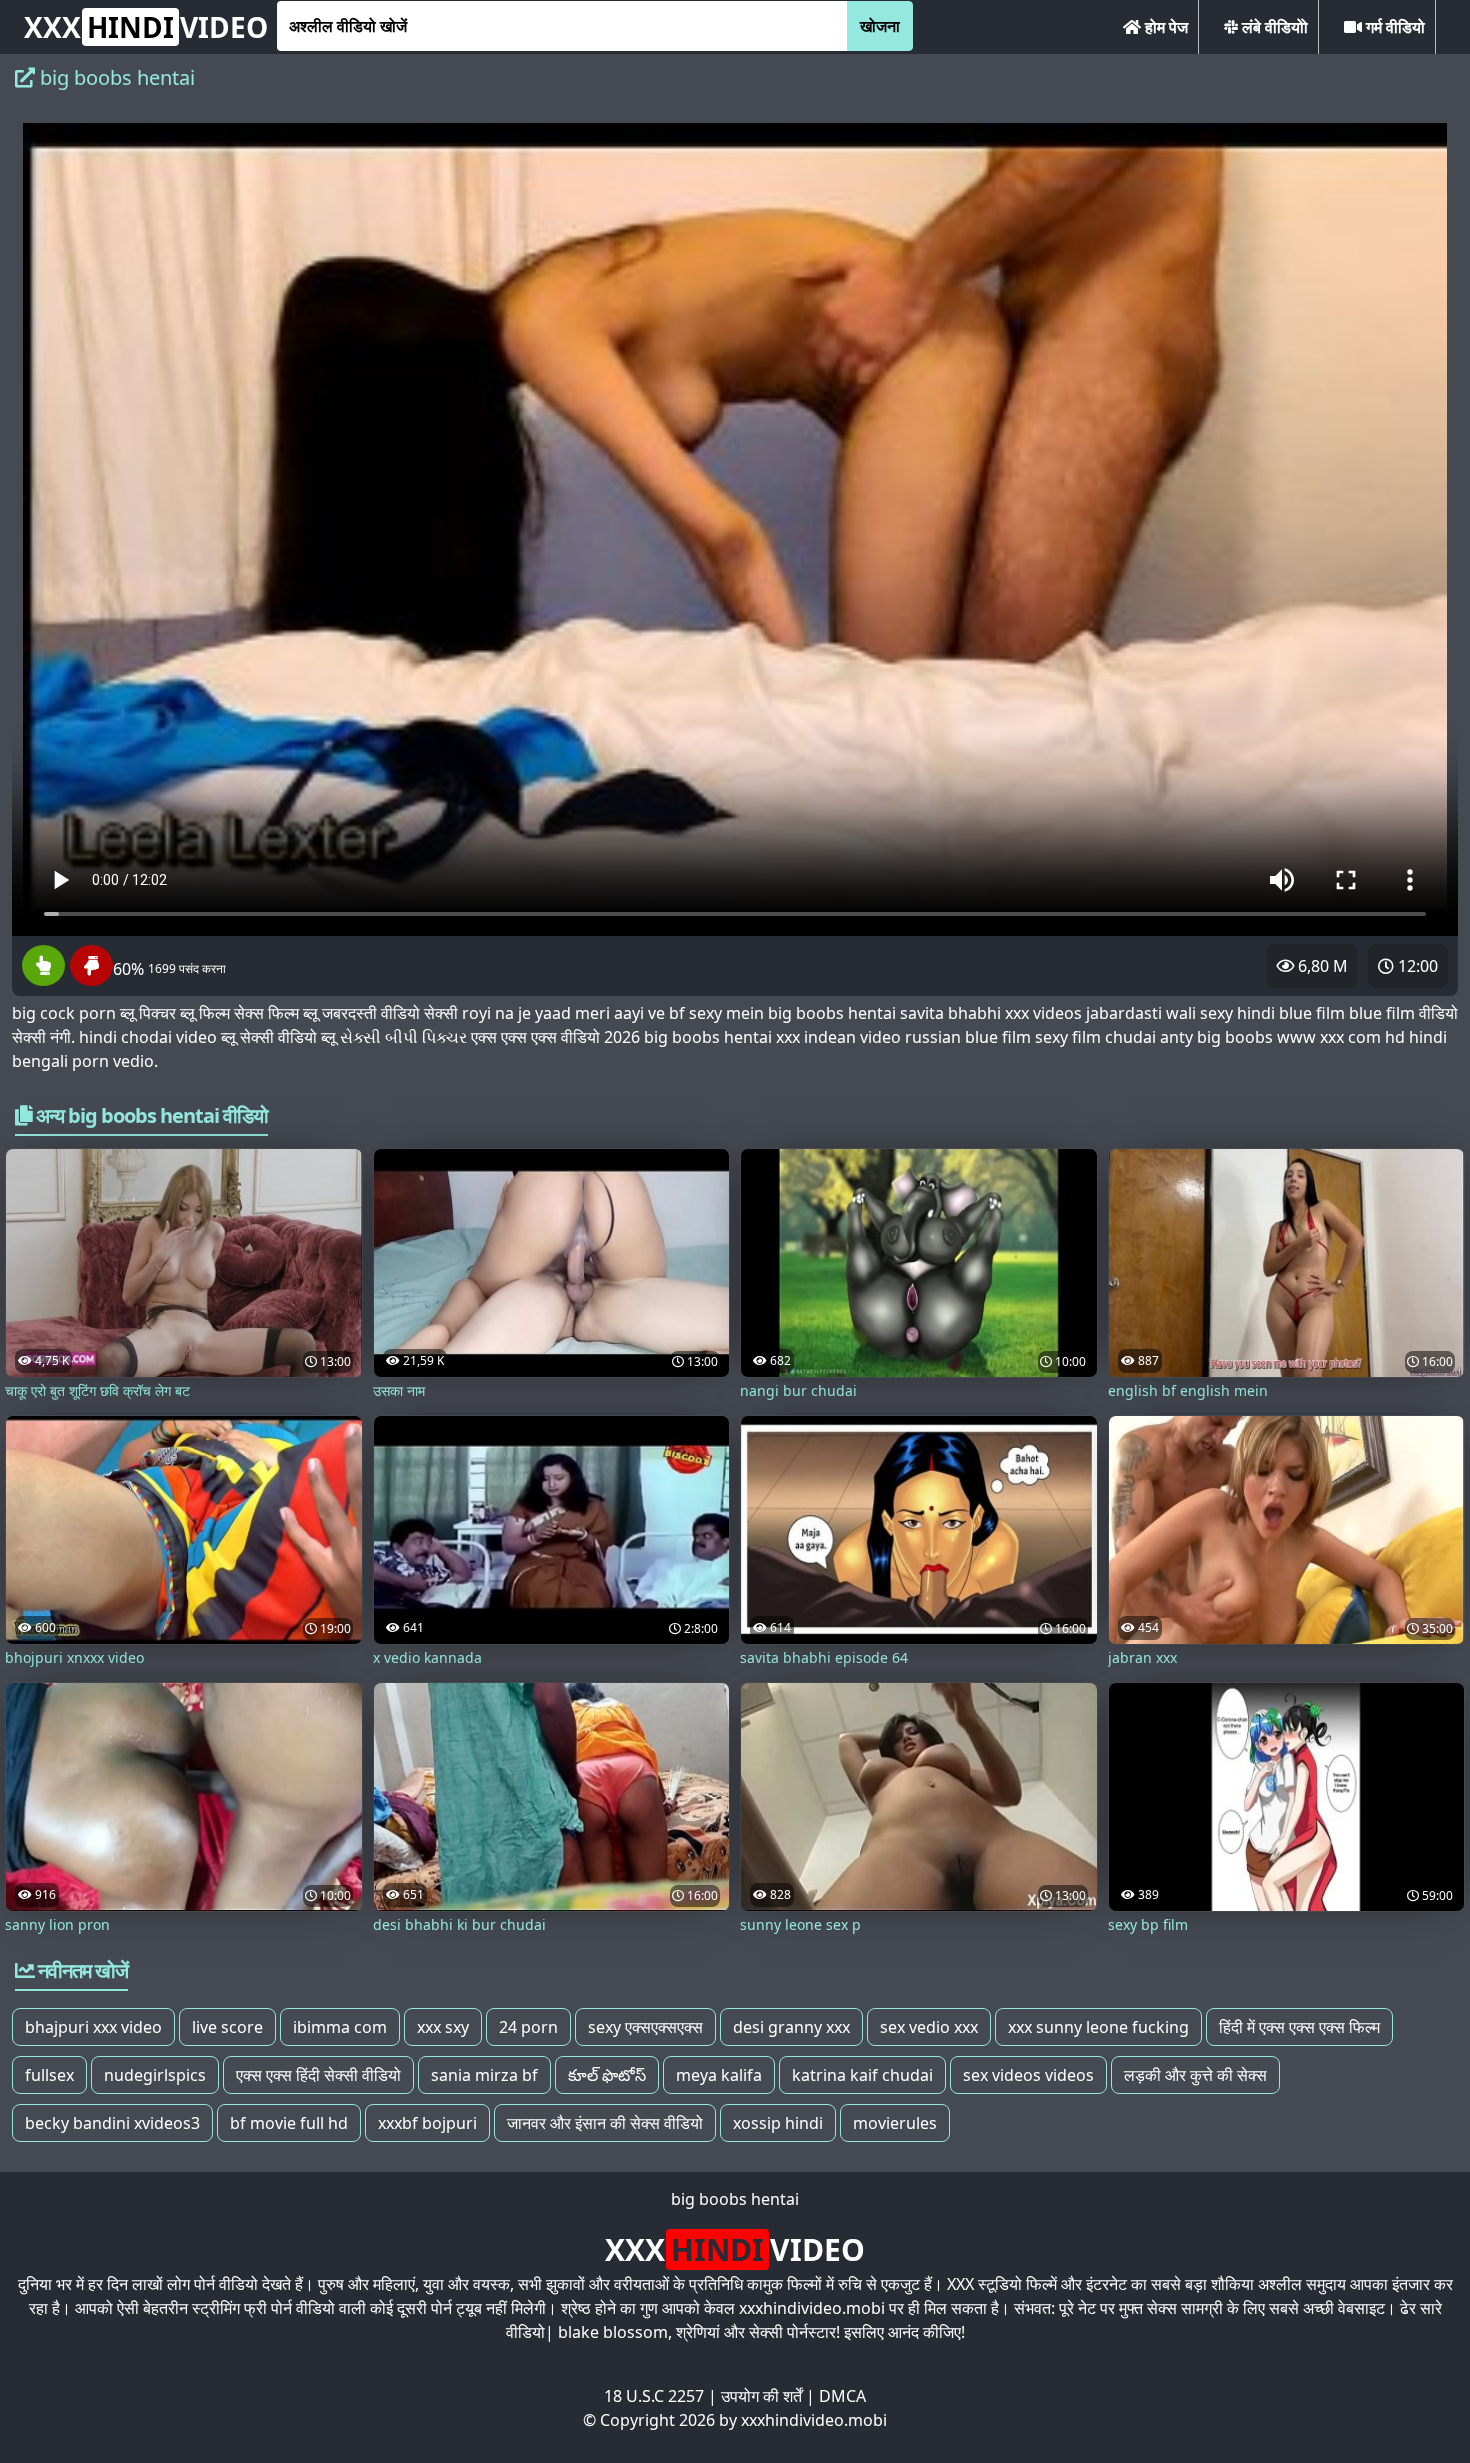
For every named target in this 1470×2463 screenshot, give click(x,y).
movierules (895, 2123)
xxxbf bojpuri (427, 2123)
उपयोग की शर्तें (761, 2396)
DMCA (842, 2396)
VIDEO (146, 27)
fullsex (49, 2075)
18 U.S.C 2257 (654, 2396)
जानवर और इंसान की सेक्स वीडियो (605, 2123)
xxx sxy (443, 2027)
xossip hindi (778, 2123)
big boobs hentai (735, 2199)
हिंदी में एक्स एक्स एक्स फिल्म (1299, 2027)
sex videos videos (1028, 2075)
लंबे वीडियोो (1273, 27)
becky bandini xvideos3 (112, 2123)
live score (227, 2027)
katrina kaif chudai (862, 2075)
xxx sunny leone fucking (1098, 2027)
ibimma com (340, 2027)
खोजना (880, 26)
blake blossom (613, 2332)
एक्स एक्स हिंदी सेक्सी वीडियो (318, 2075)
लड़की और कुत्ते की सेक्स (1195, 2075)
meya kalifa (719, 2075)
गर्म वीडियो (1393, 27)
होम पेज (1164, 27)
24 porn (528, 2027)
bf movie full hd (289, 2123)
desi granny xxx (791, 2027)
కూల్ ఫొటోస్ (607, 2075)
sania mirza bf (484, 2075)
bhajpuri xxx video (93, 2027)
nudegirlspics (155, 2075)
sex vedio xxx (929, 2027)
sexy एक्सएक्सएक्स (645, 2027)
